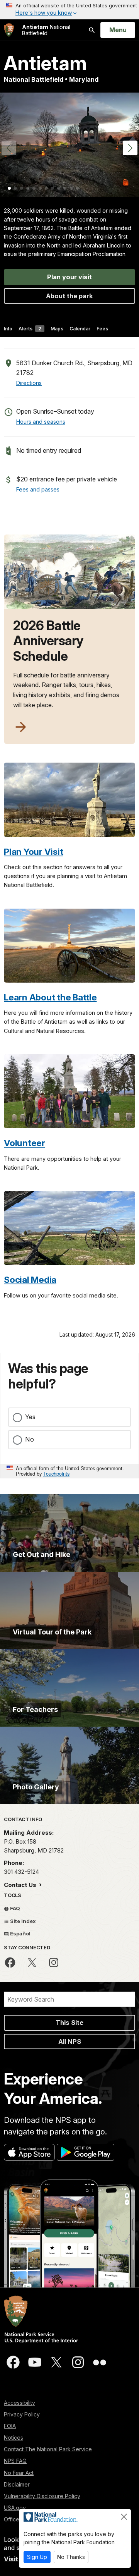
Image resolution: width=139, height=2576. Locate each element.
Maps (57, 329)
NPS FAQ (15, 2461)
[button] (130, 148)
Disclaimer (17, 2484)
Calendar (80, 329)
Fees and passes (38, 489)
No (30, 1439)
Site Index (22, 1921)
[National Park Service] (9, 30)
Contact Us (21, 1885)
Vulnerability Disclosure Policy (42, 2496)
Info (8, 329)
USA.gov (15, 2508)
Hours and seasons (41, 422)
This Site (69, 2023)
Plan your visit (69, 277)
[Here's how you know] (69, 10)
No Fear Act (19, 2473)
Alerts (30, 329)
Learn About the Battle (50, 997)
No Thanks (71, 2557)
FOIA (10, 2426)
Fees (102, 329)
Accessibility (19, 2403)
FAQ (14, 1908)
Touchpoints (56, 1474)
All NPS (70, 2042)
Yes (30, 1417)
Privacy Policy (22, 2414)
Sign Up (37, 2557)
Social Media (30, 1279)
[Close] (124, 2517)
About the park (69, 296)
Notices (14, 2438)
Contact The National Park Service (48, 2449)
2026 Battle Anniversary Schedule (48, 641)
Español (20, 1933)
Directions (29, 383)
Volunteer (25, 1143)
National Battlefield (46, 30)
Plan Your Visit (33, 852)
